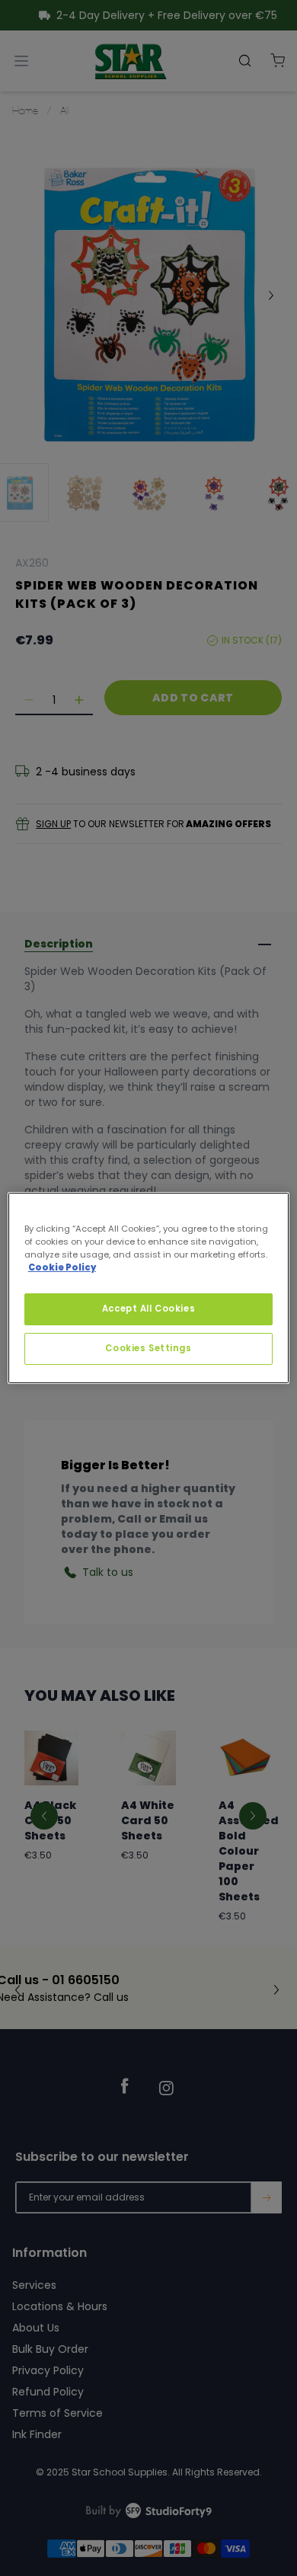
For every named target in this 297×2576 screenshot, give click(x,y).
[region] (149, 1288)
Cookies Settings (148, 1348)
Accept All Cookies (148, 1309)
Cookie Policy (62, 1267)
